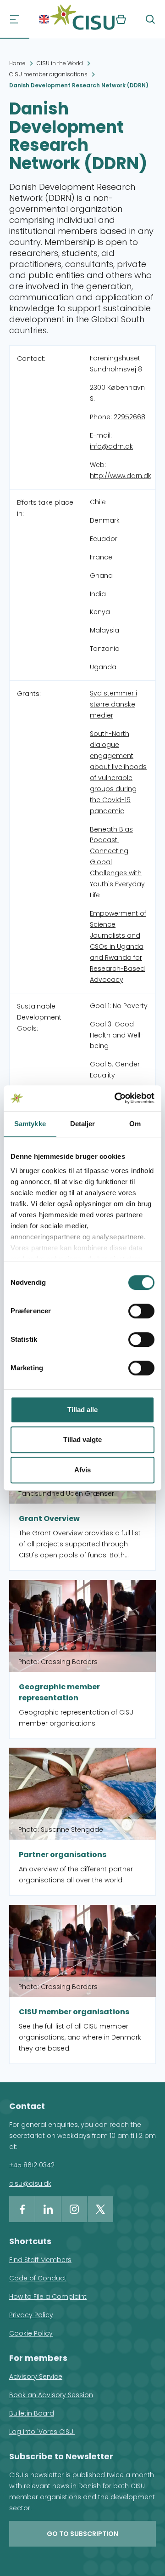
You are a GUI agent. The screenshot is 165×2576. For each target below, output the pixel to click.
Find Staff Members (40, 2260)
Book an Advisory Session (51, 2395)
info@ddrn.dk (111, 446)
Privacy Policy (31, 2315)
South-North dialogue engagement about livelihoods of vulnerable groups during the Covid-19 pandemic (118, 772)
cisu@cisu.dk (30, 2183)
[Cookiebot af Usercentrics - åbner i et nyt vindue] (116, 1098)
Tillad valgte (82, 1439)
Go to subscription (82, 2534)
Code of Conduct (38, 2278)
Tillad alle (82, 1410)
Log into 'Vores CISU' (42, 2432)
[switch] (141, 1311)
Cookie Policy (31, 2333)
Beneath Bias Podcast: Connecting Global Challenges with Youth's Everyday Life (117, 862)
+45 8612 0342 (32, 2165)
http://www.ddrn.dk (121, 476)
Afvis (82, 1470)
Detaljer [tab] (83, 1124)
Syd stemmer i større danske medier (113, 704)
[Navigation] (15, 19)
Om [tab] (135, 1124)
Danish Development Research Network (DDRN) (79, 85)
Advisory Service (36, 2377)
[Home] (82, 19)
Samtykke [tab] (30, 1124)
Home (17, 63)
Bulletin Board (32, 2413)
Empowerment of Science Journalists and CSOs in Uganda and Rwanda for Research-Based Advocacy (118, 946)
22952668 (129, 417)
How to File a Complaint (48, 2297)
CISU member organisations (48, 74)
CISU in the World (60, 63)
